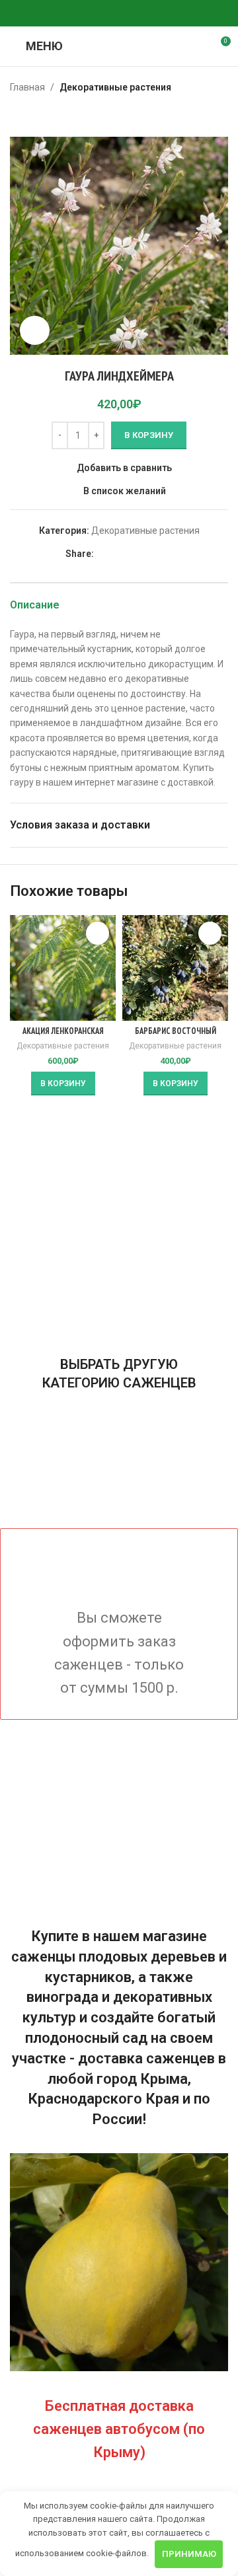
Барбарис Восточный (176, 1031)
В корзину (149, 435)
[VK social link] (119, 14)
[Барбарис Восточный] (175, 968)
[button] (63, 1084)
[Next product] (50, 116)
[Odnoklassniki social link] (87, 14)
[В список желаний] (98, 933)
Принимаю (189, 2554)
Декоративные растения (115, 87)
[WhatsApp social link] (103, 14)
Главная (27, 87)
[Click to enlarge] (35, 331)
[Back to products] (34, 116)
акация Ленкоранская (63, 1031)
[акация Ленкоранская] (63, 968)
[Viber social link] (151, 14)
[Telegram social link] (135, 14)
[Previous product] (18, 116)
